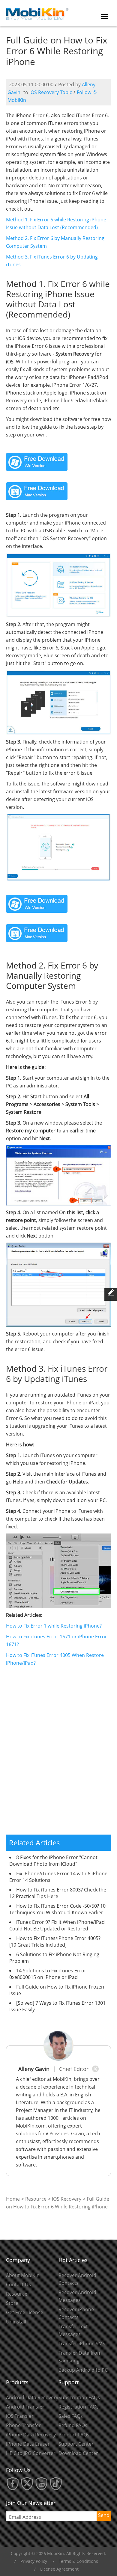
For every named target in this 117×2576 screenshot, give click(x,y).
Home (13, 2199)
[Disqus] (58, 1754)
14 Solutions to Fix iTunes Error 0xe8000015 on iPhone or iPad (48, 1974)
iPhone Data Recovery (31, 2435)
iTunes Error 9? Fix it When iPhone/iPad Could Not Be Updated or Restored (57, 1925)
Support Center (76, 2444)
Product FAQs (74, 2435)
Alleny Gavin (34, 2069)
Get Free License (25, 2312)
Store (12, 2303)
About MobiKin (23, 2275)
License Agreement (59, 2569)
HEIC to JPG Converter (31, 2453)
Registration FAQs (79, 2407)
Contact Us (18, 2285)
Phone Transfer (23, 2425)
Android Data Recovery (32, 2397)
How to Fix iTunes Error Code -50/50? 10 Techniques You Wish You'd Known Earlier (57, 1909)
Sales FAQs (71, 2416)
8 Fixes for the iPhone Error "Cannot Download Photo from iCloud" (53, 1861)
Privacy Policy (34, 2561)
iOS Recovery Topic (51, 92)
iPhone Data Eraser (28, 2444)
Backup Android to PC (83, 2370)
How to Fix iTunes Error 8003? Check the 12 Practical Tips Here (58, 1893)
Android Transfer (25, 2407)
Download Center (78, 2453)
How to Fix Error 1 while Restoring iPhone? (54, 1626)
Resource (36, 2199)
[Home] (37, 13)
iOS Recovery (67, 2199)
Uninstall (16, 2322)
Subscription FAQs (79, 2397)
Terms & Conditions (78, 2561)
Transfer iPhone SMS (82, 2344)
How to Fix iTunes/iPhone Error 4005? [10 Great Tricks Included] (55, 1942)
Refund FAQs (73, 2425)
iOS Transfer (20, 2416)
